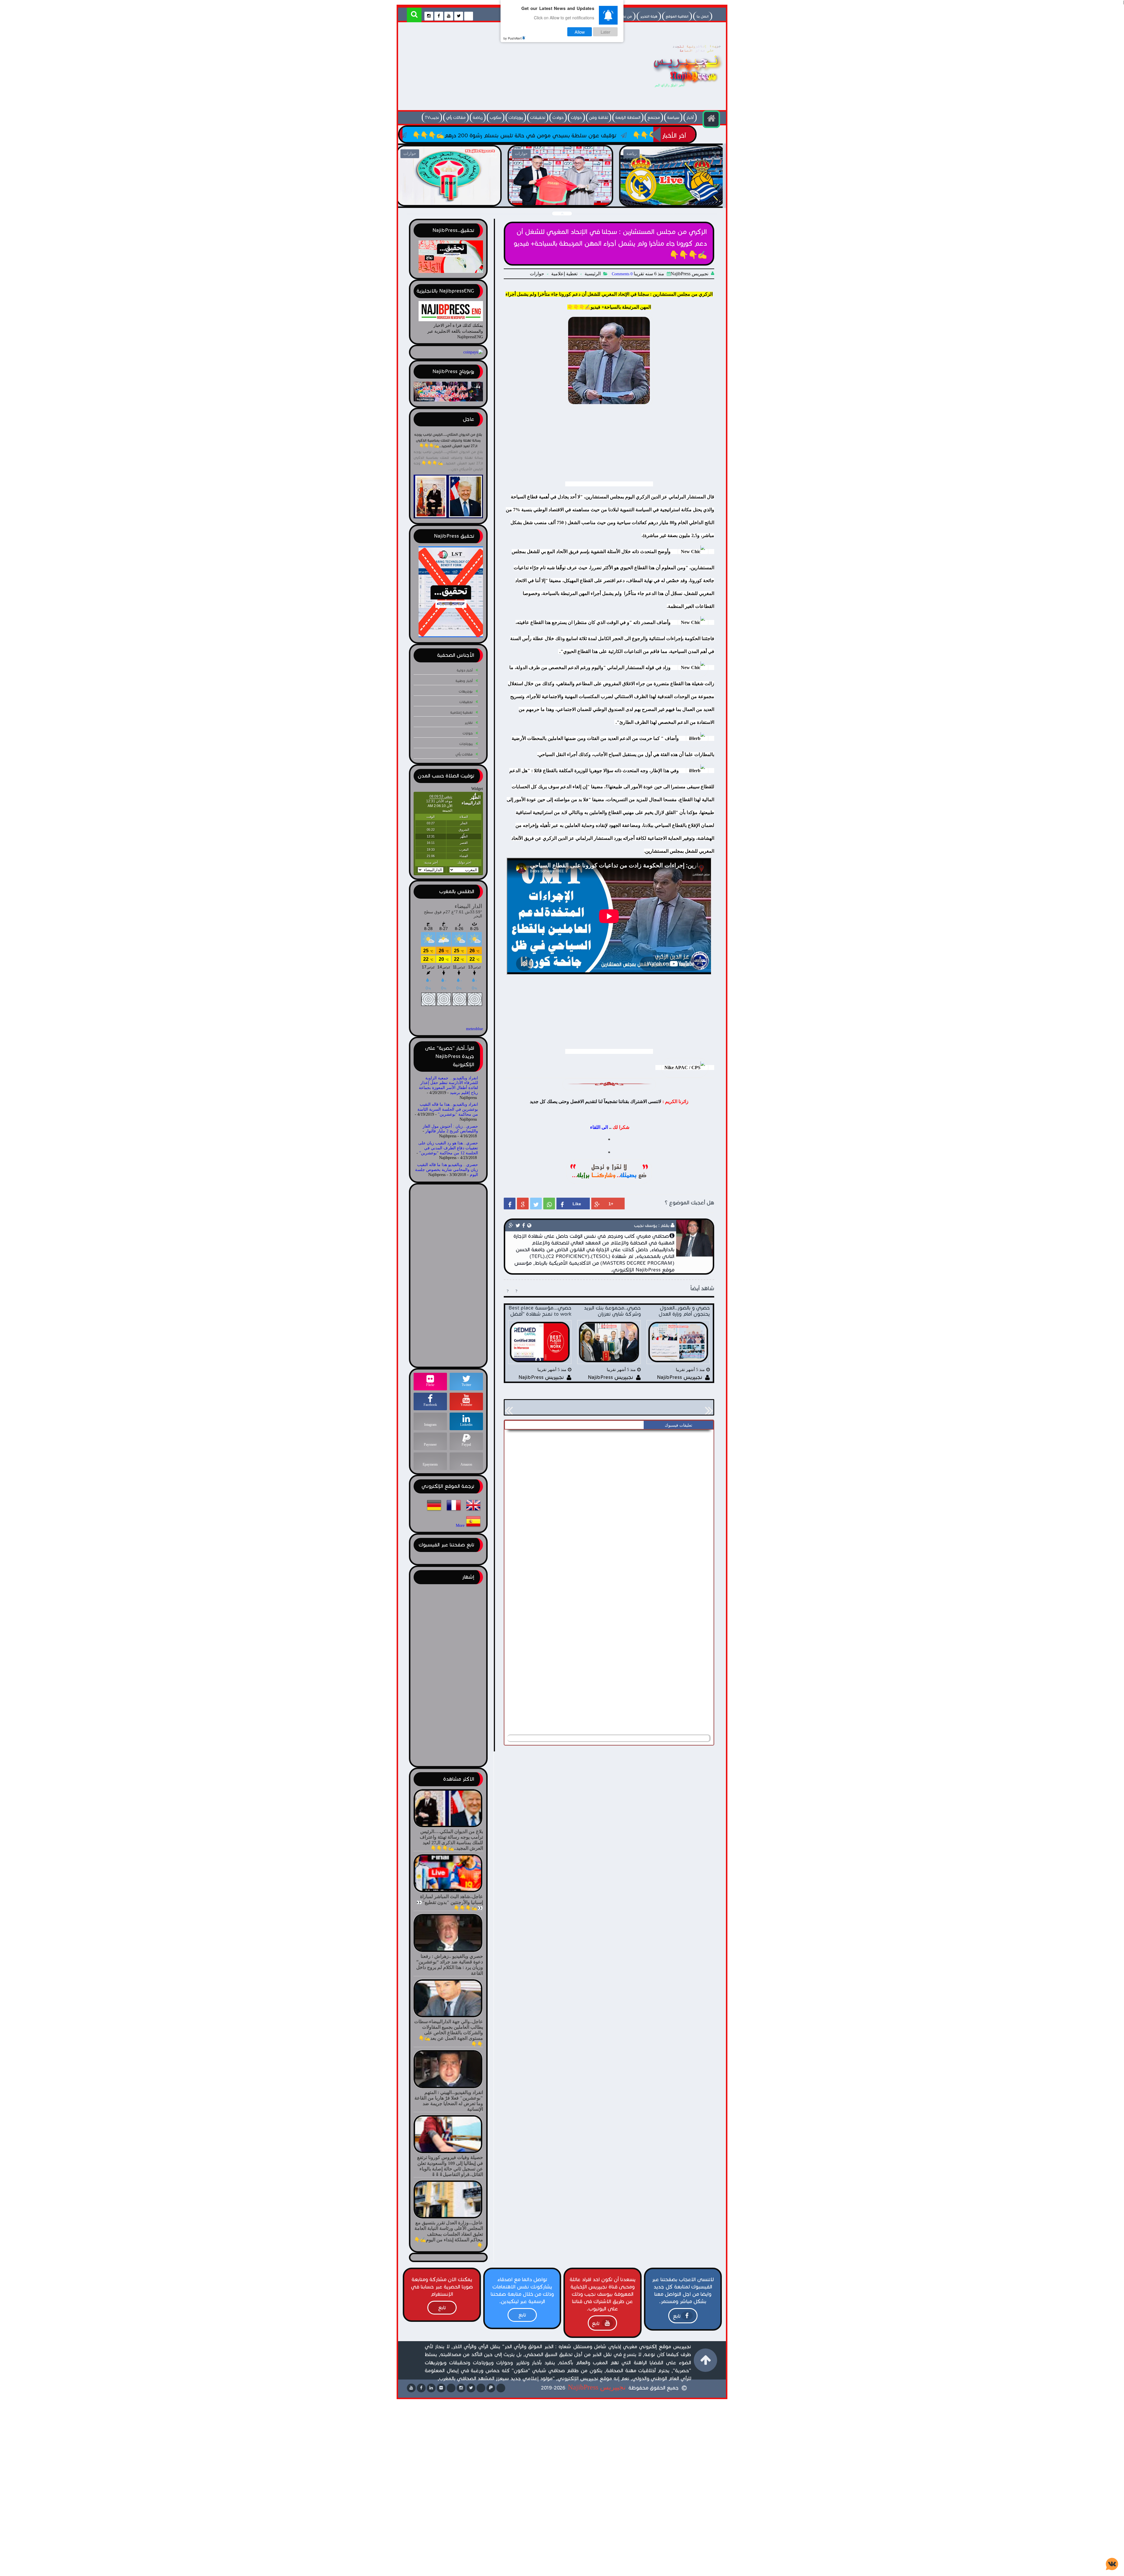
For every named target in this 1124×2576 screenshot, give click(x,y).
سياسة (673, 118)
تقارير (469, 723)
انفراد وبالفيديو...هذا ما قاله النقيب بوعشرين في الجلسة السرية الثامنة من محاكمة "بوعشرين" (448, 1109)
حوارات (576, 118)
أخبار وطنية (464, 681)
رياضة (478, 118)
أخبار (690, 118)
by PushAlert (513, 38)
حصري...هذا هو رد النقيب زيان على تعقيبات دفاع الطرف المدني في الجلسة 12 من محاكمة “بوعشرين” (448, 1148)
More (460, 1526)
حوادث (558, 118)
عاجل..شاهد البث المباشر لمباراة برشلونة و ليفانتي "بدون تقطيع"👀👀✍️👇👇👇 (560, 199)
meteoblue (474, 1029)
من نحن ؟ (625, 16)
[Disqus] (609, 1506)
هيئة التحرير (649, 16)
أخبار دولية (465, 670)
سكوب (496, 118)
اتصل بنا (703, 16)
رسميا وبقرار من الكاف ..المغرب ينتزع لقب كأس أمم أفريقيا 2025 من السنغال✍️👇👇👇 (672, 199)
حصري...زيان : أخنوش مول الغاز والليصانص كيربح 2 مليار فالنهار (450, 1129)
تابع (677, 2316)
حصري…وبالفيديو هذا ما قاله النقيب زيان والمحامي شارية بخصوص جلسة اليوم (447, 1170)
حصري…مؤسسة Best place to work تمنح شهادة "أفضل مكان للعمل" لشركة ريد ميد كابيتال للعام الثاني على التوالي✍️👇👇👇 (395, 135)
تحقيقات (538, 118)
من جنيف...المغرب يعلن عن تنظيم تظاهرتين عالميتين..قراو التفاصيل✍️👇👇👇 (449, 199)
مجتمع (654, 118)
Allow (580, 32)
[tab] (678, 1425)
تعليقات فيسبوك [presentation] (678, 1425)
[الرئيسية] (711, 119)
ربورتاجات (516, 118)
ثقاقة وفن (599, 118)
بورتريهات (466, 691)
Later (605, 32)
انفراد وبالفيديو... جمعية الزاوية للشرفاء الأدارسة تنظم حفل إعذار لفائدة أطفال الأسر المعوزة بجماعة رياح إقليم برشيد (448, 1085)
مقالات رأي (456, 118)
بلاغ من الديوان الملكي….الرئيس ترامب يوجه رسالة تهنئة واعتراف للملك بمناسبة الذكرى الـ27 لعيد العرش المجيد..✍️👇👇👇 (448, 440)
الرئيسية (593, 274)
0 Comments (622, 274)
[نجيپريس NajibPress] (682, 89)
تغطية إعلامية (564, 274)
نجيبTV (432, 118)
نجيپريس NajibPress (597, 2387)
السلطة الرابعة (628, 118)
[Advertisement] (508, 68)
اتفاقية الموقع (677, 16)
